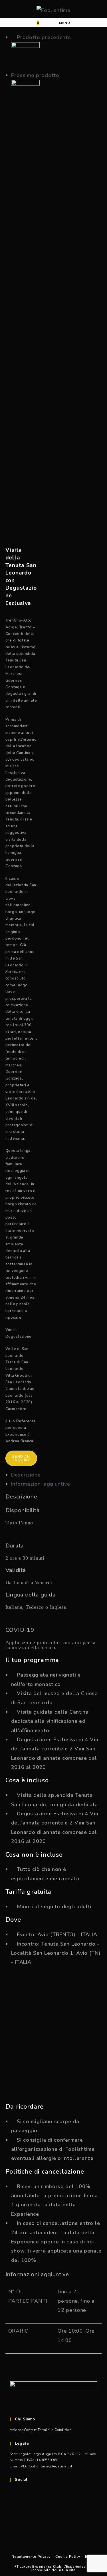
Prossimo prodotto (35, 75)
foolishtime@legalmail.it (51, 2466)
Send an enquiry (21, 1458)
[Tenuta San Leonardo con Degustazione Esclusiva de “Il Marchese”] (25, 93)
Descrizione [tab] (26, 1475)
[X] (13, 2495)
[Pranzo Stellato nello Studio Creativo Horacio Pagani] (25, 56)
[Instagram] (13, 2526)
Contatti (31, 2430)
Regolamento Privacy (31, 2557)
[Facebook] (13, 2510)
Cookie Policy (68, 2557)
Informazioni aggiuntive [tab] (41, 1484)
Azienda (17, 2430)
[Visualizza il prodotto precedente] (13, 37)
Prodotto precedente (44, 37)
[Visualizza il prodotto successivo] (63, 75)
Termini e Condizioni (55, 2430)
